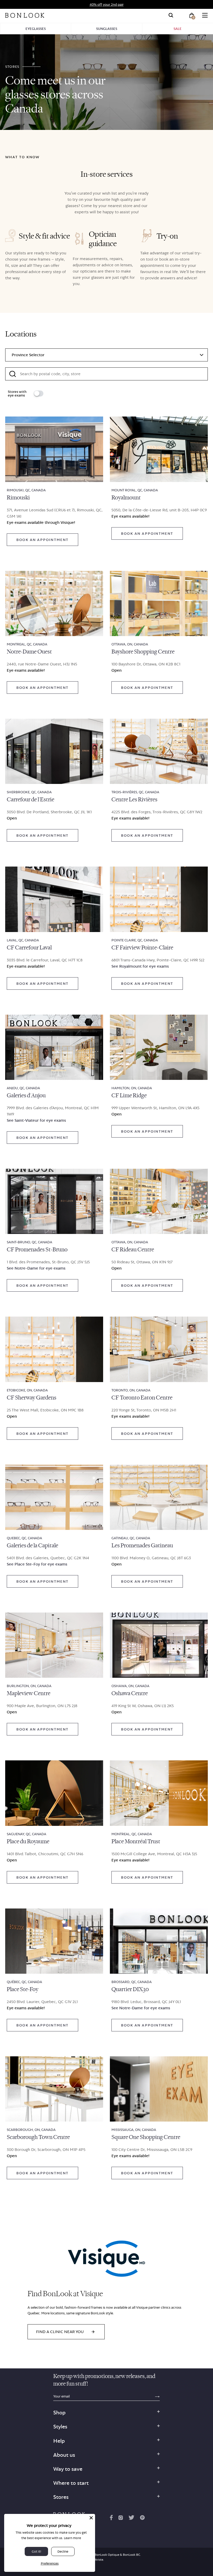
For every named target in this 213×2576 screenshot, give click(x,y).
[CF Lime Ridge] (159, 1047)
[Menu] (205, 15)
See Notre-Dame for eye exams (36, 1268)
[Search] (171, 15)
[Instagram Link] (121, 2519)
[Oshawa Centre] (159, 1645)
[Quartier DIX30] (159, 1941)
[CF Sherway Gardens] (54, 1349)
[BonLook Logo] (25, 15)
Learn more (72, 2538)
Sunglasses (107, 29)
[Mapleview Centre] (54, 1645)
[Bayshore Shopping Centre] (159, 603)
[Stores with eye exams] (39, 394)
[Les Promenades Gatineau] (159, 1497)
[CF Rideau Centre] (159, 1201)
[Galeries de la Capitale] (54, 1497)
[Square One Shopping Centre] (159, 2089)
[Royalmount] (159, 449)
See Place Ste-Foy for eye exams (37, 1564)
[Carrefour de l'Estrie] (54, 751)
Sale (178, 29)
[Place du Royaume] (54, 1793)
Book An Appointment (42, 540)
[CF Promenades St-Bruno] (54, 1201)
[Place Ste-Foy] (54, 1941)
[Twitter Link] (131, 2519)
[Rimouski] (54, 449)
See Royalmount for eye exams (140, 966)
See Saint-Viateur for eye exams (36, 1120)
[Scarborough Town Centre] (54, 2089)
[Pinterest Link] (142, 2519)
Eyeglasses (36, 29)
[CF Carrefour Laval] (54, 899)
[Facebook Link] (111, 2519)
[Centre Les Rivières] (159, 751)
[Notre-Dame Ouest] (54, 603)
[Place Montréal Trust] (159, 1793)
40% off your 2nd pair (107, 4)
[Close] (91, 2518)
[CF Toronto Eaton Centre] (159, 1349)
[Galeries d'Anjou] (54, 1047)
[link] (66, 2332)
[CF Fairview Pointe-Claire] (159, 899)
